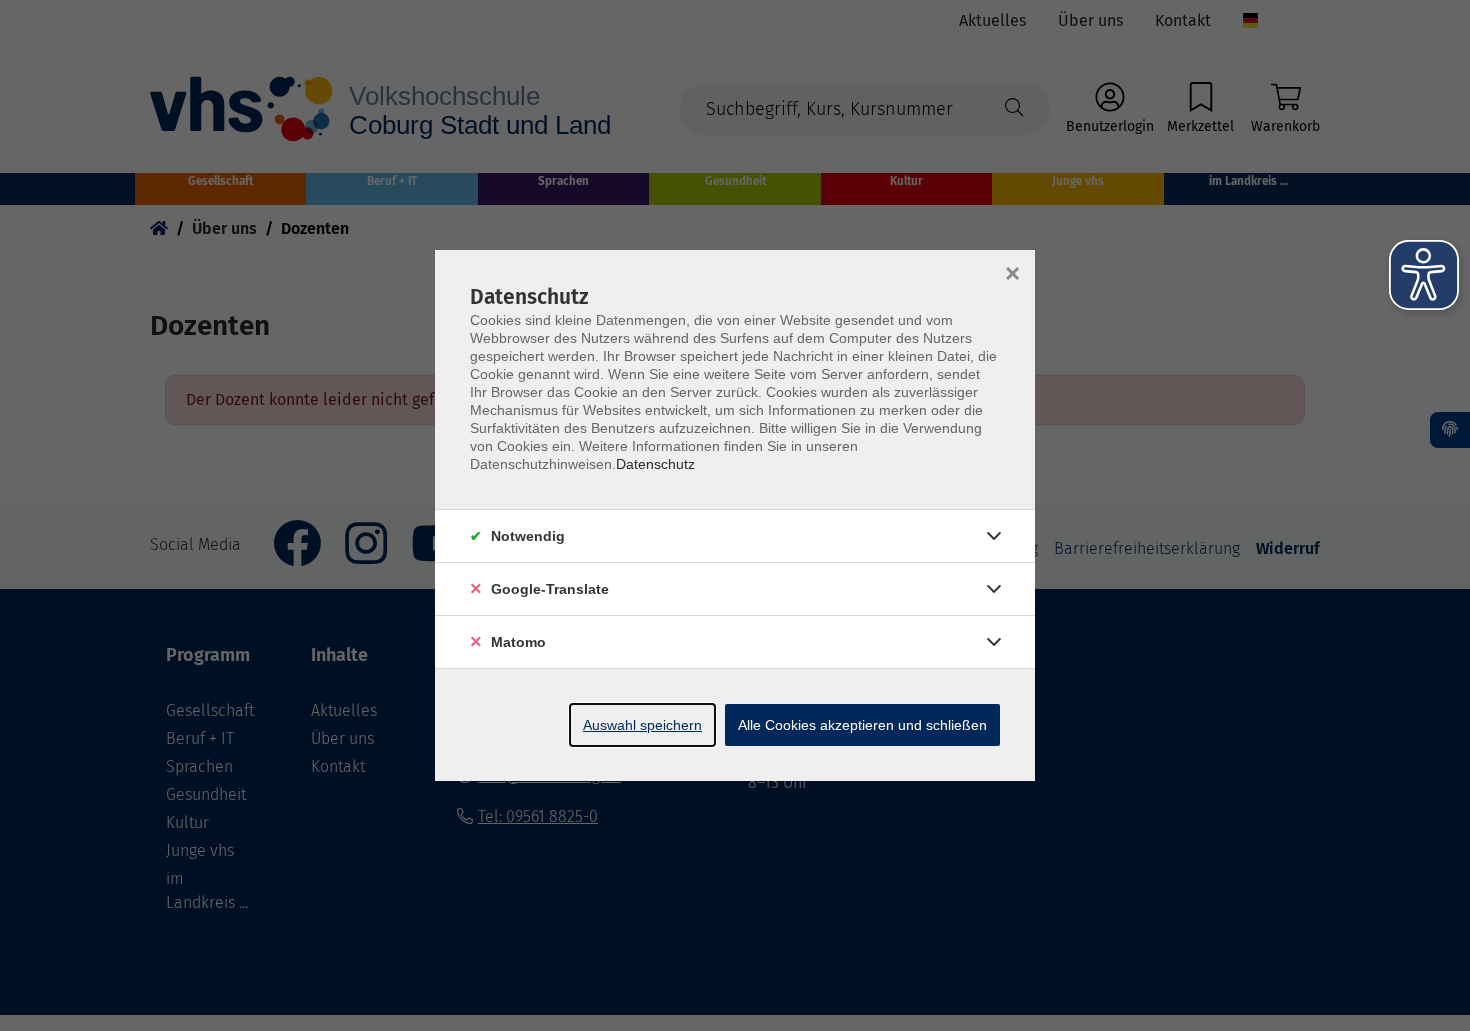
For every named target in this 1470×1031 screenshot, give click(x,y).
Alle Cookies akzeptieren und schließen (862, 725)
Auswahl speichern (642, 725)
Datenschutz (655, 464)
